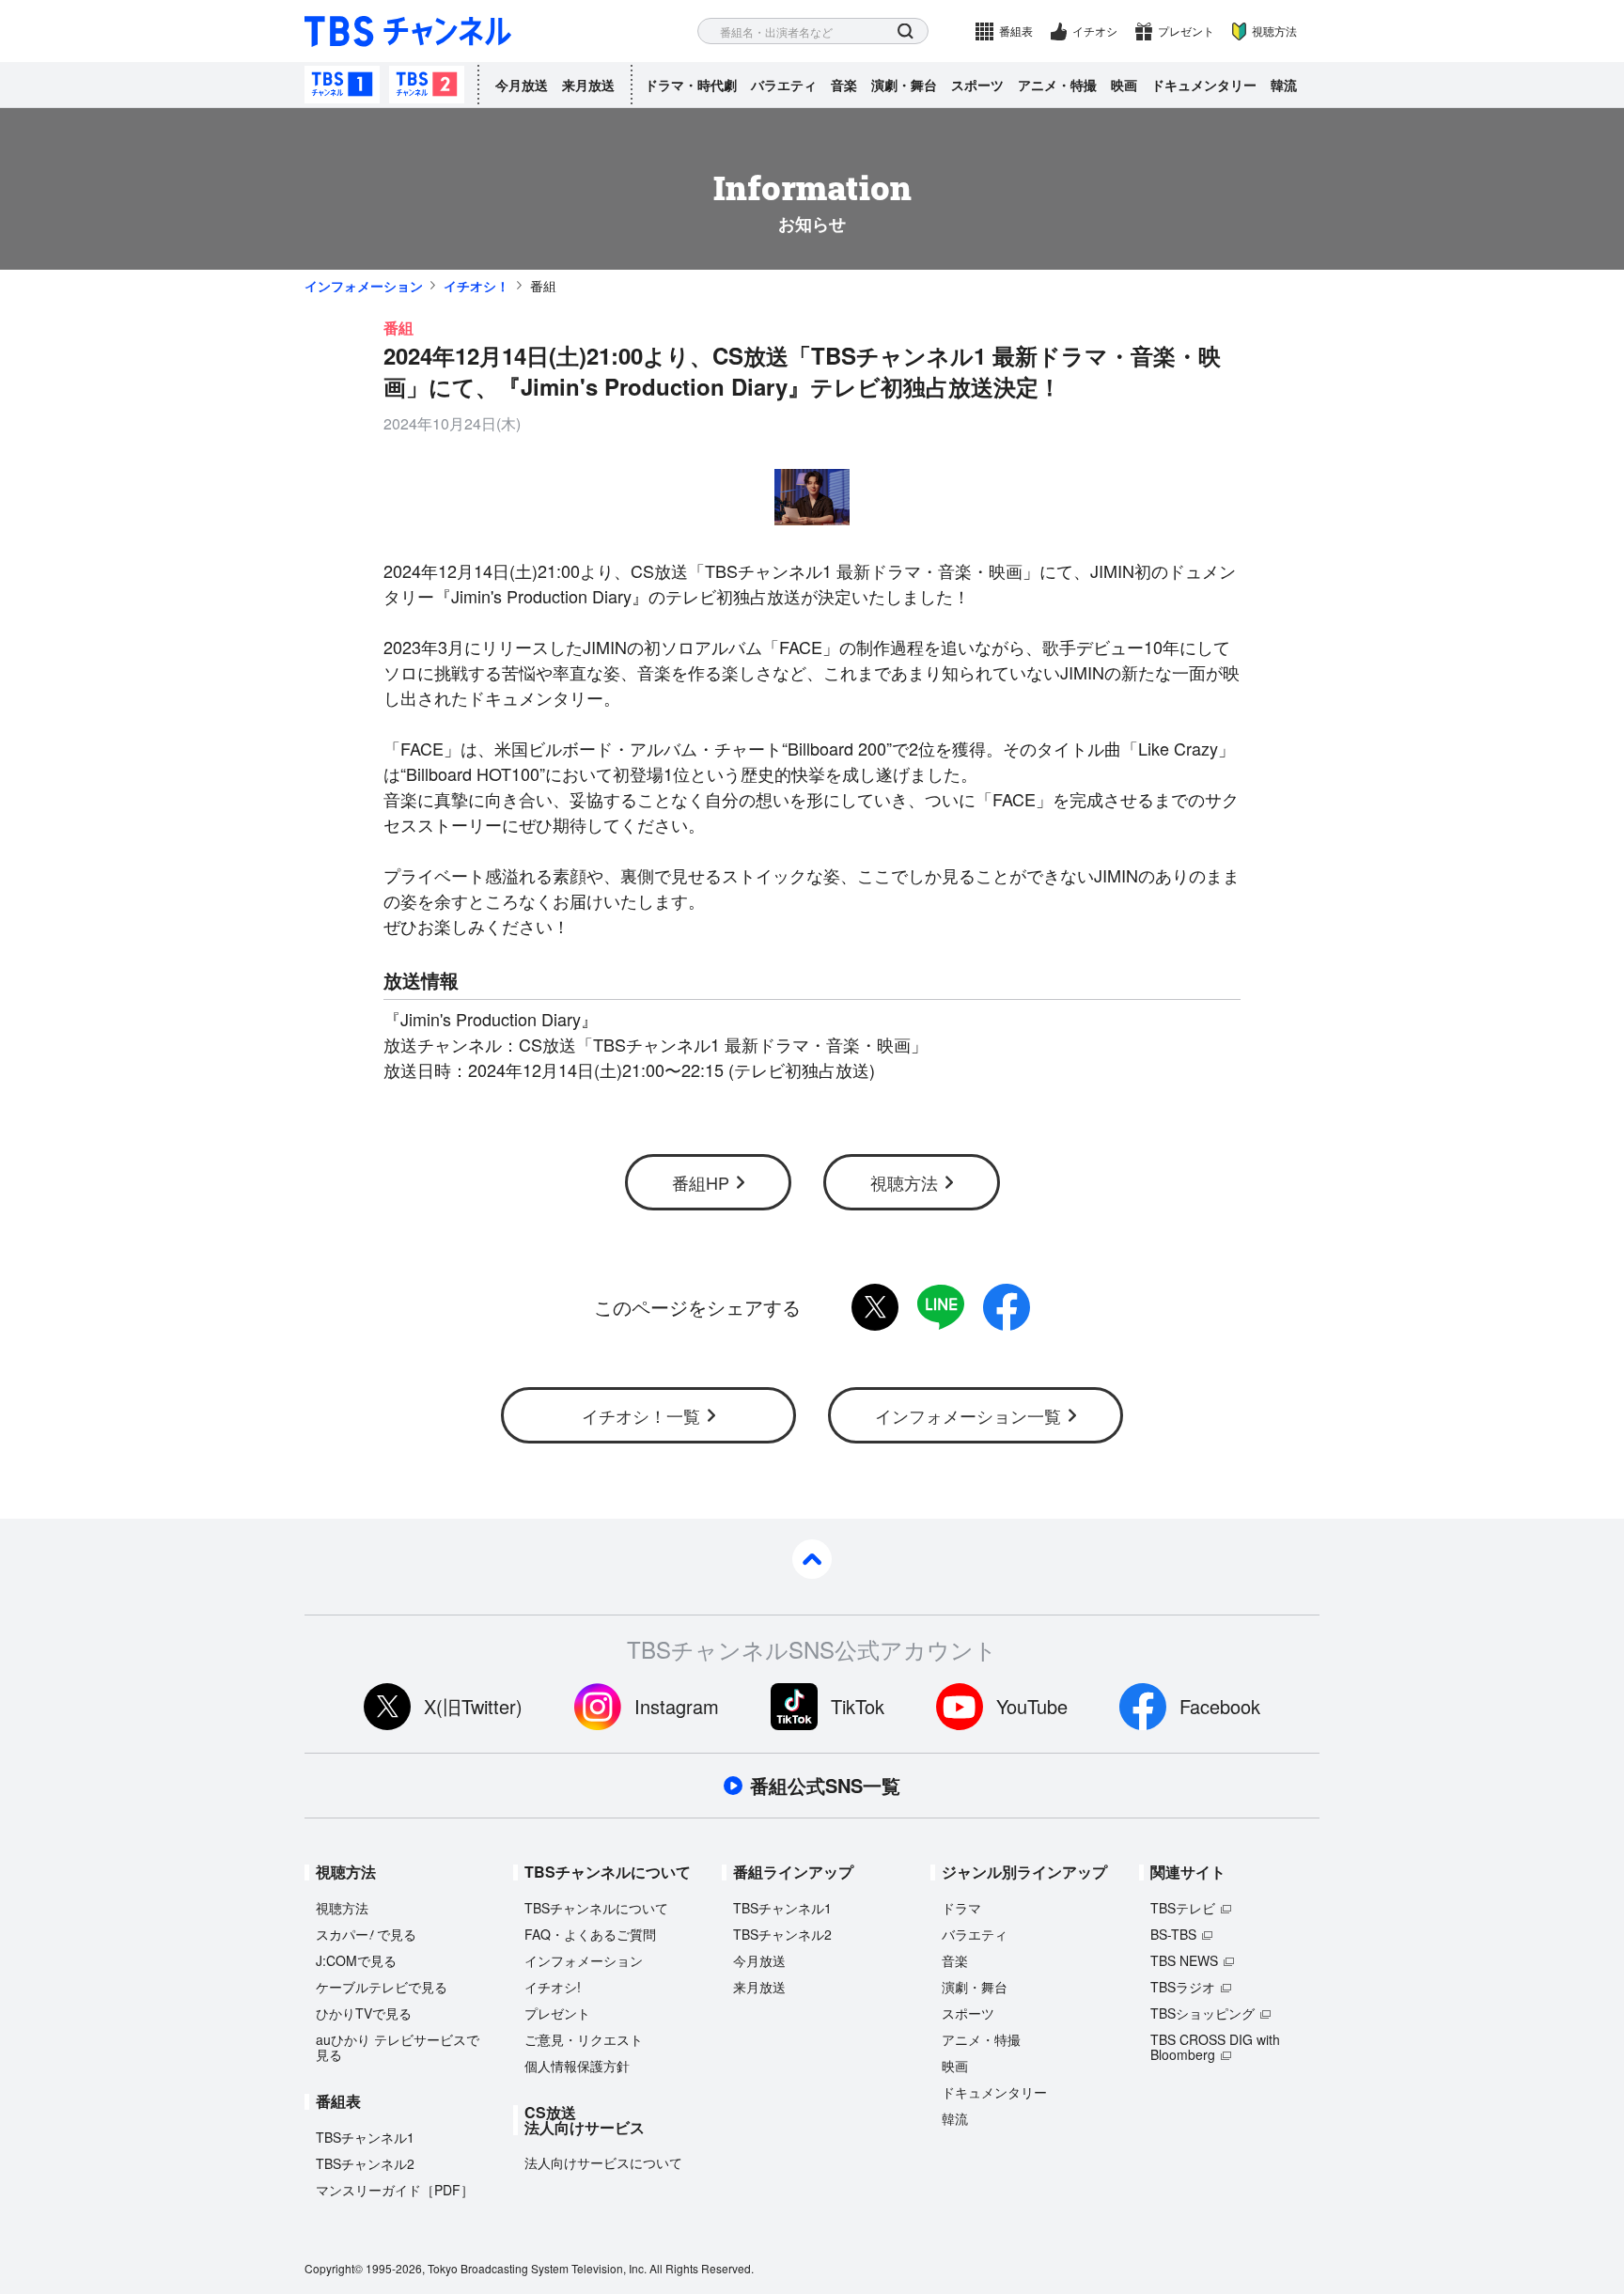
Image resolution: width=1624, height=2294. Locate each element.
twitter (875, 1307)
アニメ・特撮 (1057, 85)
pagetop (812, 1559)
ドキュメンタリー (1204, 85)
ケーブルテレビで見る (382, 1987)
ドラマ (961, 1908)
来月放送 (588, 85)
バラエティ (784, 85)
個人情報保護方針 (577, 2066)
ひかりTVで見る (364, 2013)
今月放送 (522, 85)
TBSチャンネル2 (427, 85)
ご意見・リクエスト (584, 2039)
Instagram (677, 1706)
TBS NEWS (1184, 1960)
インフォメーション (364, 286)
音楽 (844, 85)
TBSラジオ (1183, 1987)
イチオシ (1095, 31)
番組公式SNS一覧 (825, 1786)
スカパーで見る (366, 1934)
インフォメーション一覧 (968, 1415)
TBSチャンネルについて (596, 1908)
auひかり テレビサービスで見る (398, 2047)
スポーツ (977, 85)
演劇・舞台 (904, 85)
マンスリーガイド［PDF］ (395, 2190)
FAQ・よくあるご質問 (590, 1934)
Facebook (1220, 1706)
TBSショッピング (1202, 2013)
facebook (1007, 1307)
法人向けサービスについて (603, 2162)
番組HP (701, 1182)
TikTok (858, 1706)
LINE (941, 1307)
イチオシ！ (476, 286)
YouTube (1032, 1706)
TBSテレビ (1183, 1908)
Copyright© (334, 2268)
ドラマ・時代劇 (691, 85)
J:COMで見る (356, 1960)
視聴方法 (1274, 31)
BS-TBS (1173, 1934)
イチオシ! (553, 1987)
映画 (1124, 85)
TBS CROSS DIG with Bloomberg (1215, 2047)
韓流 (1284, 85)
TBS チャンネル (408, 31)
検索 (906, 31)
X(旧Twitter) (473, 1706)
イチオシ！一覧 (641, 1415)
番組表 (1016, 31)
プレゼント (1186, 31)
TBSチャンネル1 (342, 85)
